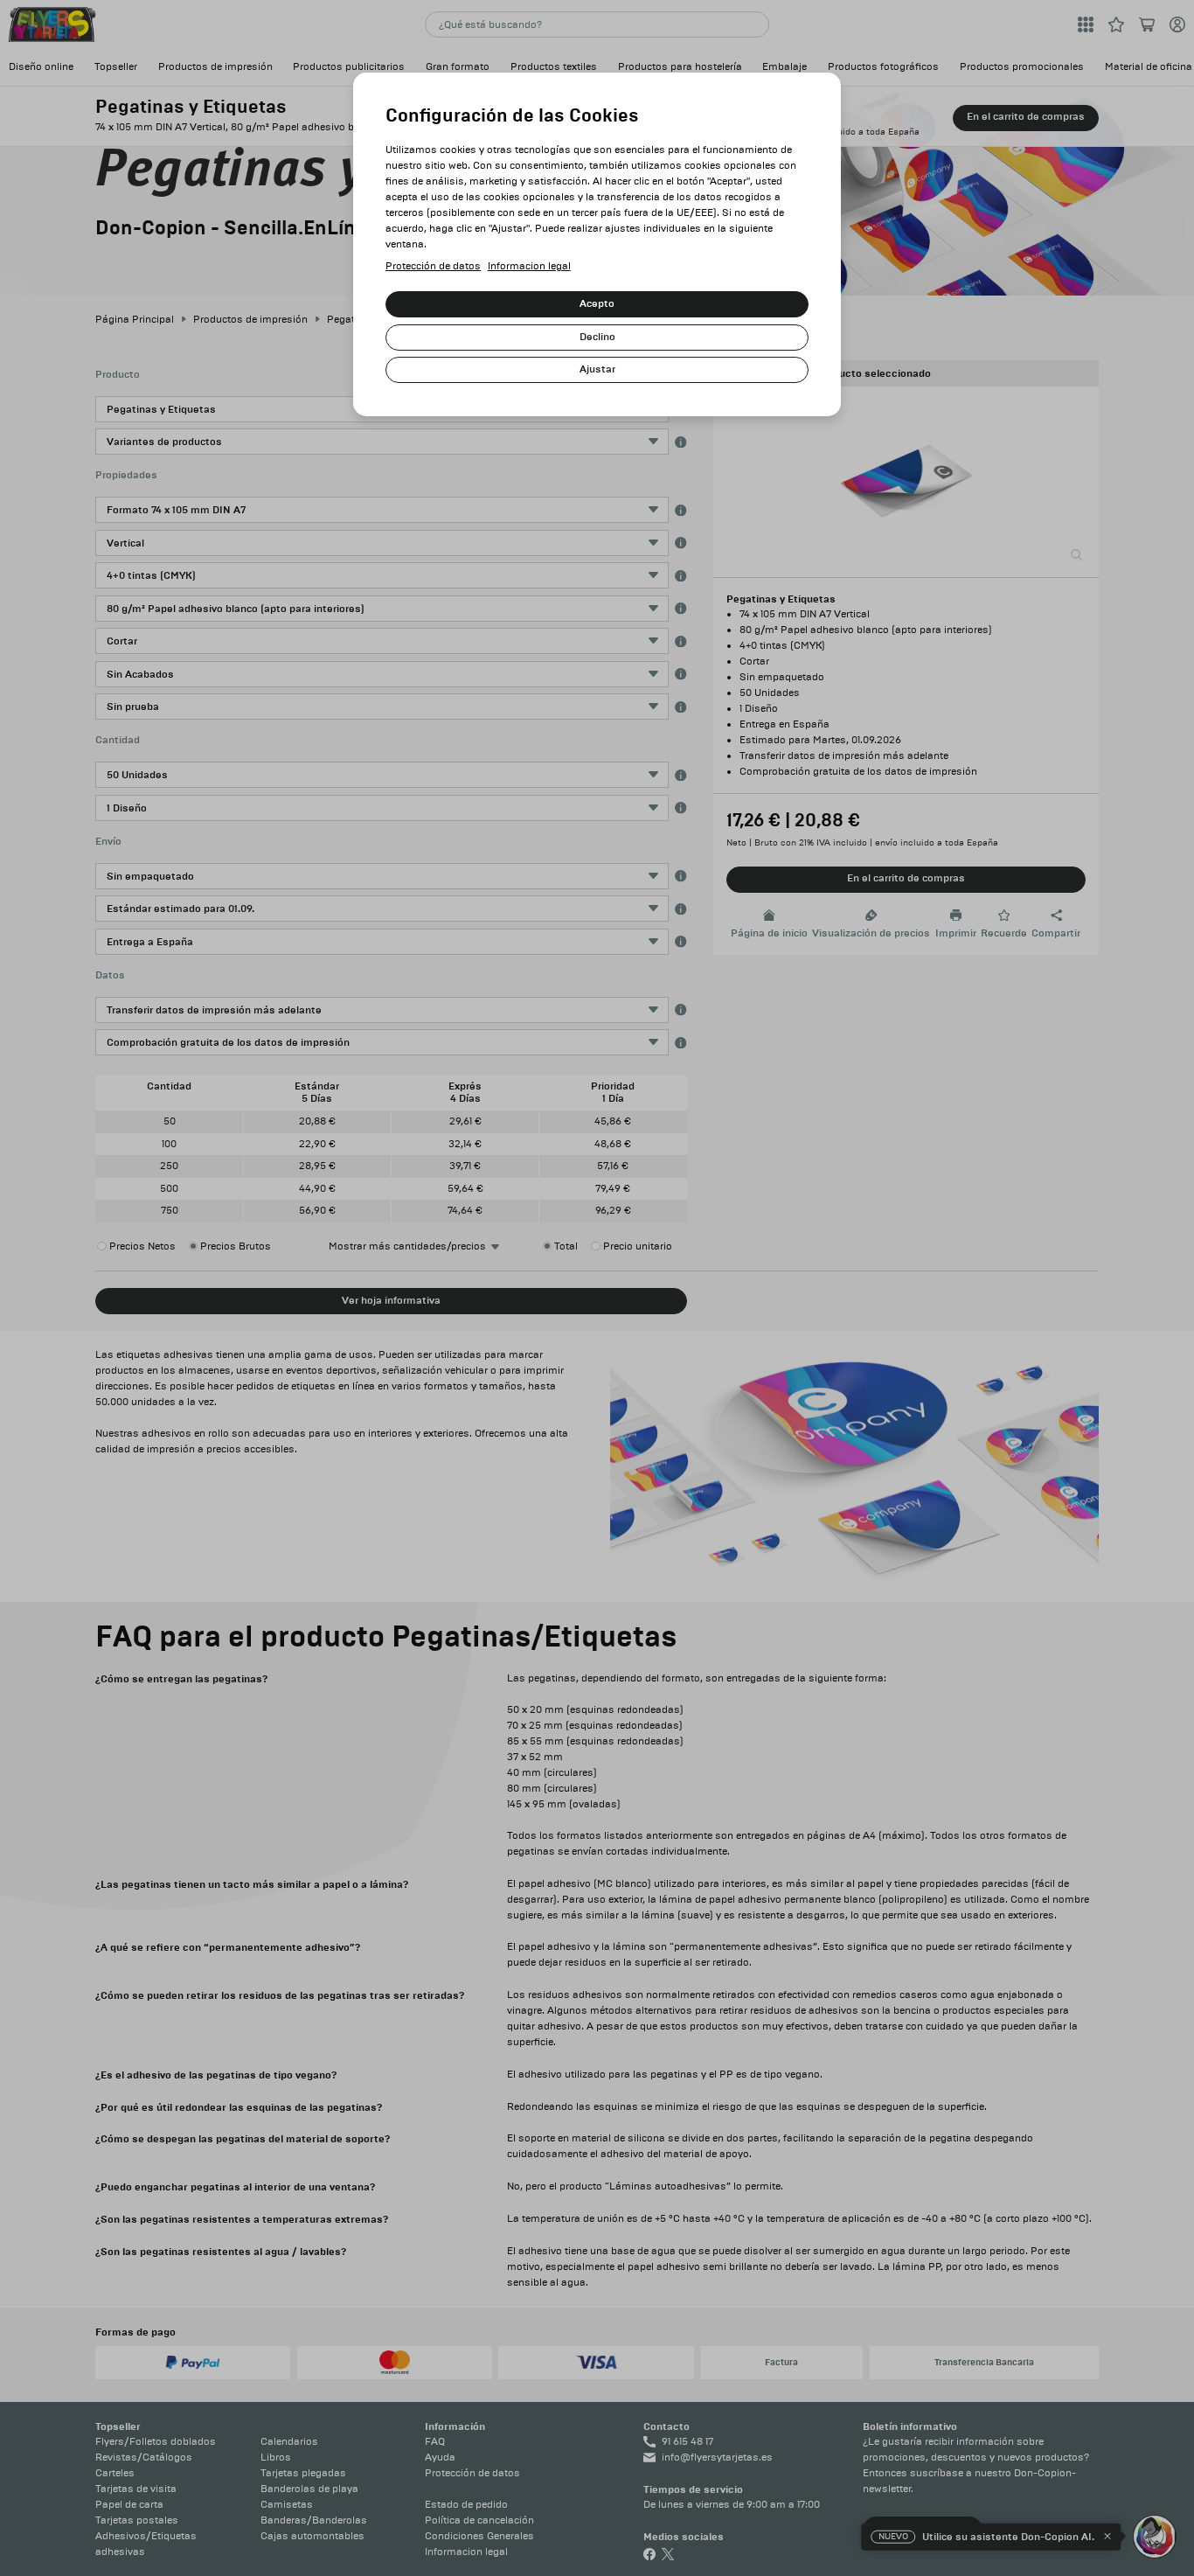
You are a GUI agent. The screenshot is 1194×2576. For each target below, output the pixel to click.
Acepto (597, 304)
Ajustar (597, 369)
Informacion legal (529, 266)
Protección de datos (433, 266)
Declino (597, 337)
